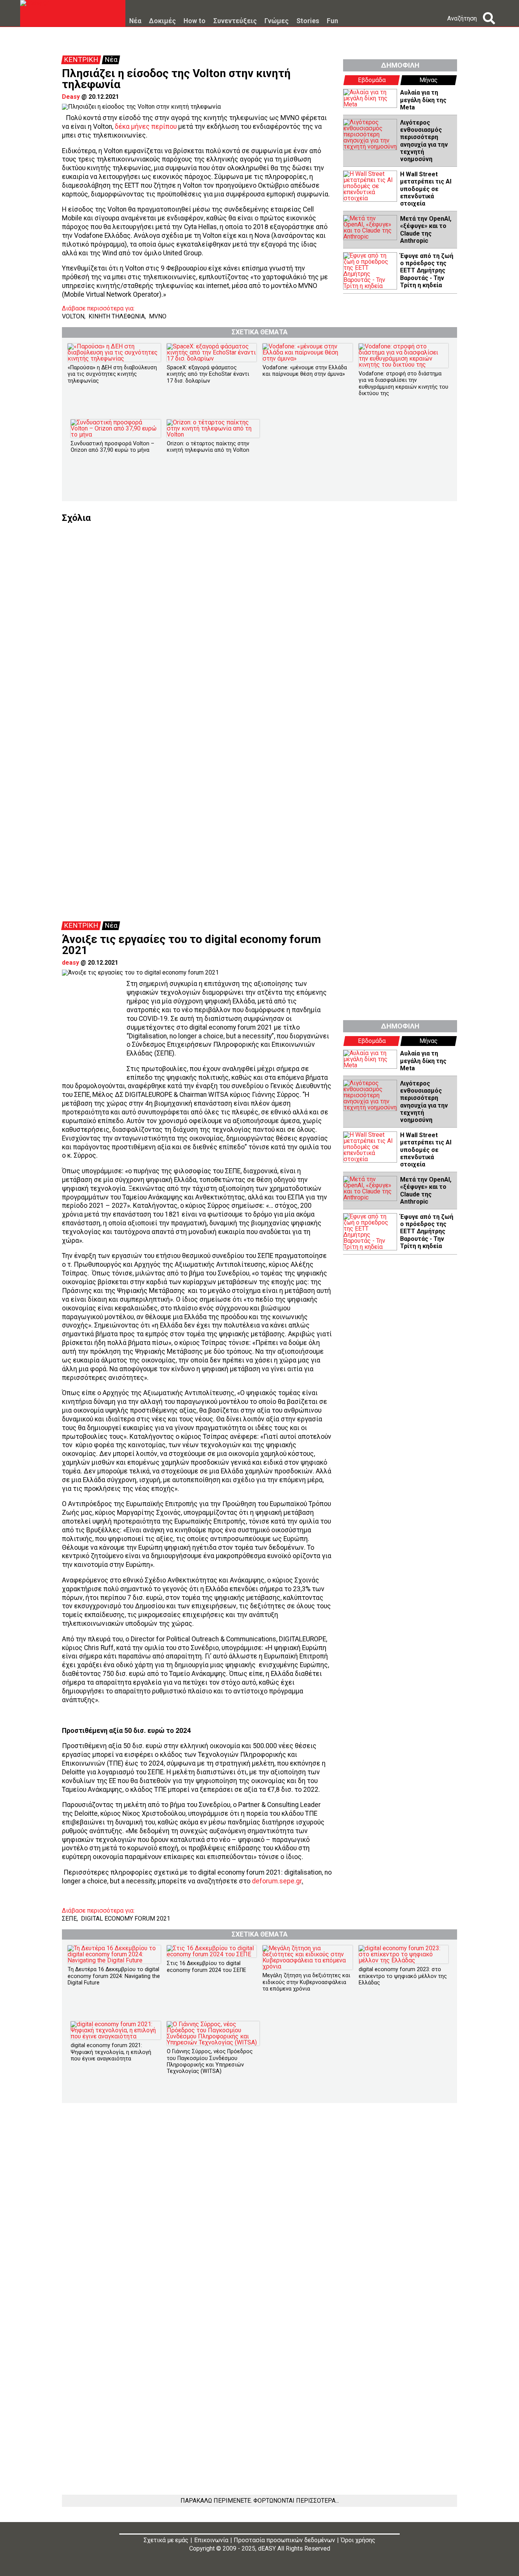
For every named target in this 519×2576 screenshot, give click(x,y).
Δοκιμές (162, 21)
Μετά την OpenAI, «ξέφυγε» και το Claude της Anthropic (426, 230)
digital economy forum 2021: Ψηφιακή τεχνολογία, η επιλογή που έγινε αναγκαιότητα (111, 2052)
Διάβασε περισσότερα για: (98, 309)
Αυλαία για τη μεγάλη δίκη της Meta (423, 100)
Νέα (135, 21)
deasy (70, 963)
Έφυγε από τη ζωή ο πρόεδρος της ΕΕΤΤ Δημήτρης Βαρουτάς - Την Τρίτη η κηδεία (427, 271)
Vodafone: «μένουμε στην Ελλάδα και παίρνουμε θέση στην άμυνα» (305, 371)
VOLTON (73, 316)
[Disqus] (259, 617)
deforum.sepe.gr (277, 1881)
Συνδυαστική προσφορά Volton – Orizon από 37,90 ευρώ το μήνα (112, 447)
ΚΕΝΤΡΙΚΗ (81, 60)
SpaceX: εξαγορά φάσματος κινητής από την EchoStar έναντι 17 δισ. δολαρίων (208, 374)
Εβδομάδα (372, 80)
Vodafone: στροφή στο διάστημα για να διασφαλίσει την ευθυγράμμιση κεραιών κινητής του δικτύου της (403, 384)
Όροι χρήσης (358, 2540)
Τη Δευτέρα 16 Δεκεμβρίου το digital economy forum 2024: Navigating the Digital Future (114, 1976)
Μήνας (429, 80)
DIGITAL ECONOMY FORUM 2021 (126, 1919)
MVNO (158, 316)
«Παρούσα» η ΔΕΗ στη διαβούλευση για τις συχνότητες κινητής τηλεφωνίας (112, 374)
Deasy (71, 97)
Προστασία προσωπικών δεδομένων (284, 2540)
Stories (308, 21)
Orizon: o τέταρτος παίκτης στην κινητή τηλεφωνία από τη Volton (208, 447)
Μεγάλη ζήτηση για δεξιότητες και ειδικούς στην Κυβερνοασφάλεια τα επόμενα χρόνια (306, 1982)
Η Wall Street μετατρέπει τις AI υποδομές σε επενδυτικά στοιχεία (426, 189)
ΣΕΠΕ (69, 1919)
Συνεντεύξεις (235, 21)
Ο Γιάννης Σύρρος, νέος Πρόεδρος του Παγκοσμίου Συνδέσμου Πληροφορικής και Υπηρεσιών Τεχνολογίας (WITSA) (210, 2061)
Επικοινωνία (211, 2540)
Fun (332, 21)
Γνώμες (277, 21)
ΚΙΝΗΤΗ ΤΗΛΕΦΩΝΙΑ (117, 316)
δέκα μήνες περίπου (146, 127)
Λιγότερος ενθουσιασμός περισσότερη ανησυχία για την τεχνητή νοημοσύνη (424, 141)
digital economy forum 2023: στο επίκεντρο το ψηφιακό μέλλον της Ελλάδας (403, 1976)
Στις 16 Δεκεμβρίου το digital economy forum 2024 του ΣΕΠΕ (206, 1967)
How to (195, 21)
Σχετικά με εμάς (166, 2540)
